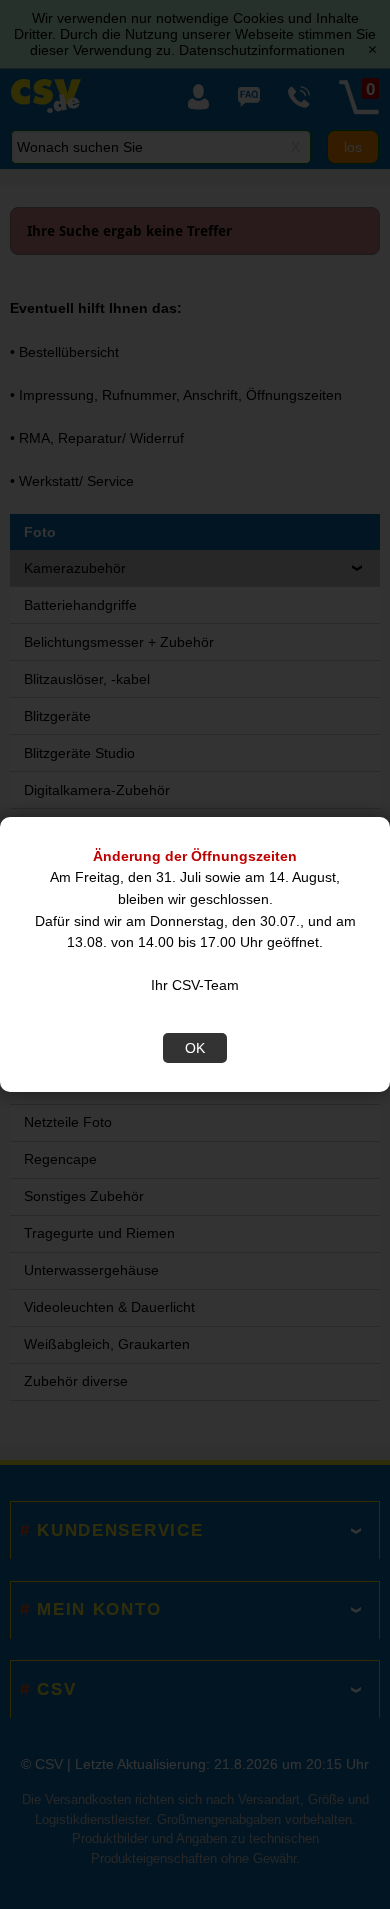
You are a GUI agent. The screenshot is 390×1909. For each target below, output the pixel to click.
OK (195, 1048)
